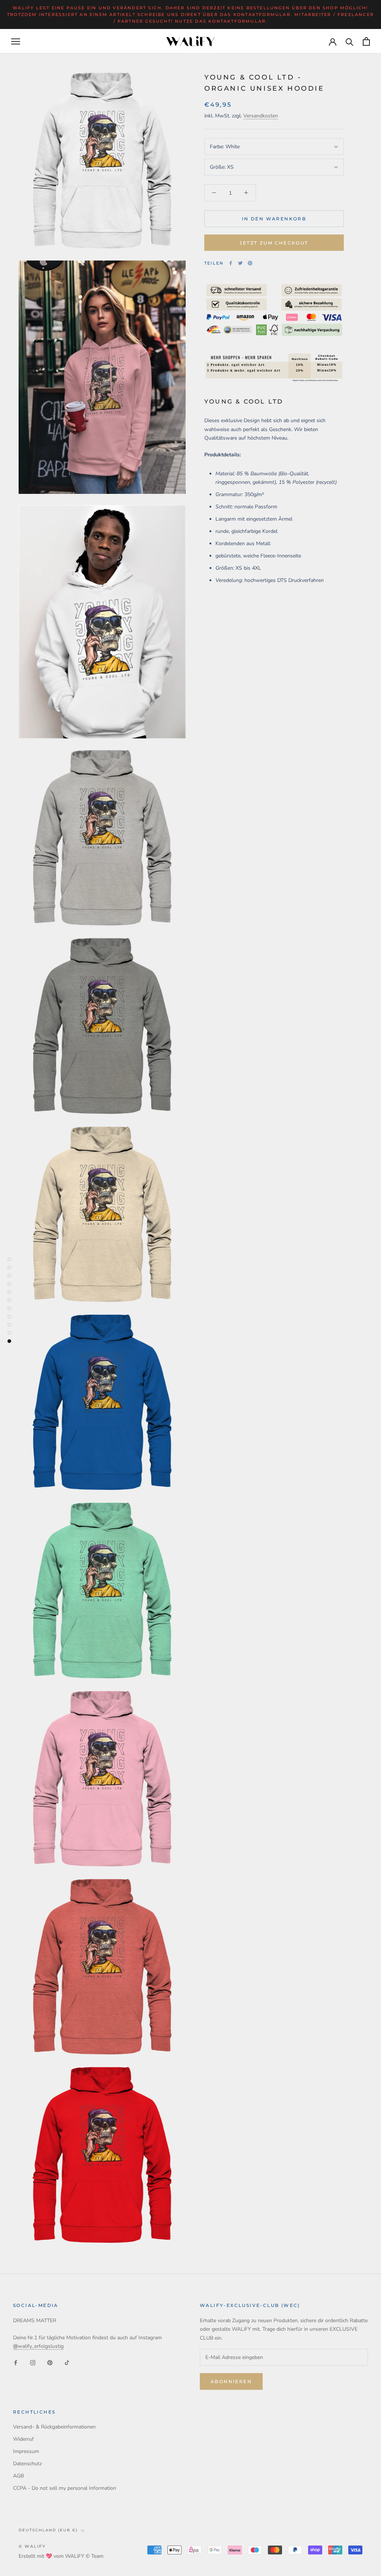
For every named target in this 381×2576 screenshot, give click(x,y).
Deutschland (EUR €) (48, 2530)
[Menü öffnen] (16, 41)
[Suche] (350, 41)
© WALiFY (32, 2546)
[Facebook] (231, 263)
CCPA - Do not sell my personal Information (65, 2488)
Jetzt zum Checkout (274, 243)
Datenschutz (27, 2464)
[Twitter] (240, 263)
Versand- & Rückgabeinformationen (54, 2427)
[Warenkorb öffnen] (366, 41)
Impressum (26, 2451)
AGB (18, 2476)
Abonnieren (231, 2381)
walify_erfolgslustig (38, 2346)
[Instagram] (33, 2362)
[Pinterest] (250, 263)
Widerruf (23, 2439)
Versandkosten (261, 116)
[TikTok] (67, 2362)
